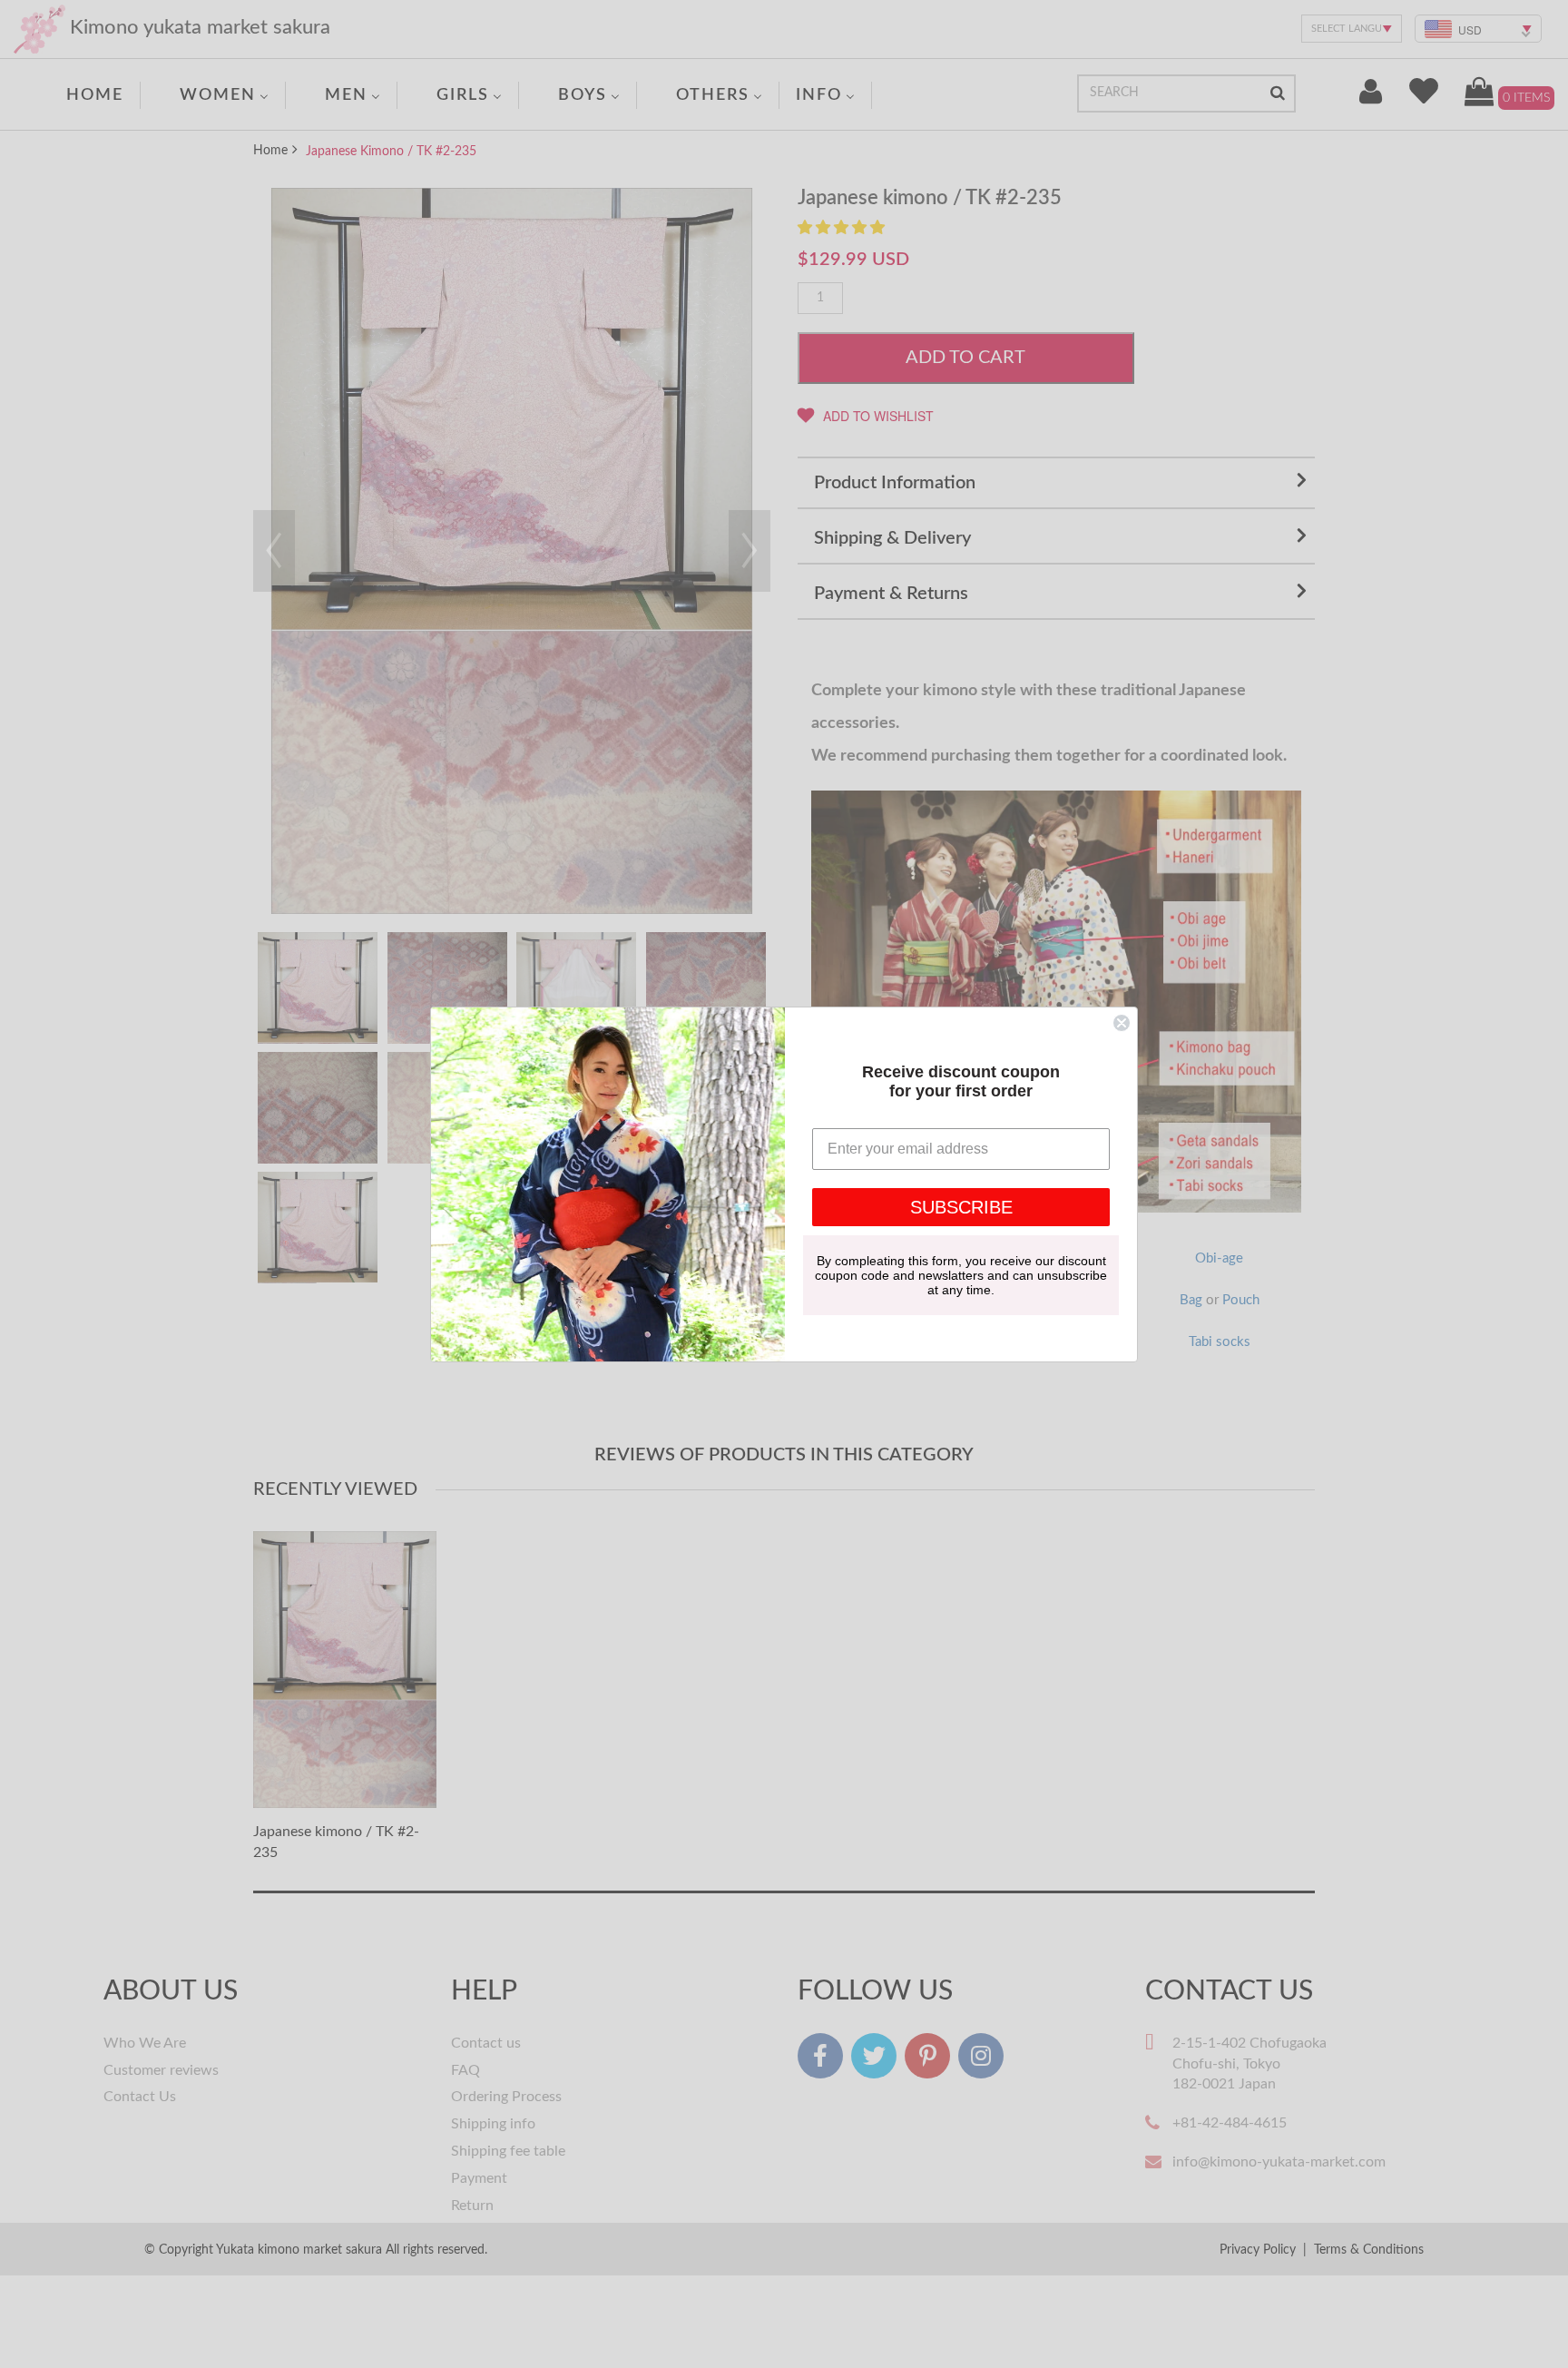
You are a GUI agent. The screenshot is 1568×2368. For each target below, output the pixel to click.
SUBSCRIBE (961, 1207)
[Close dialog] (1122, 1023)
